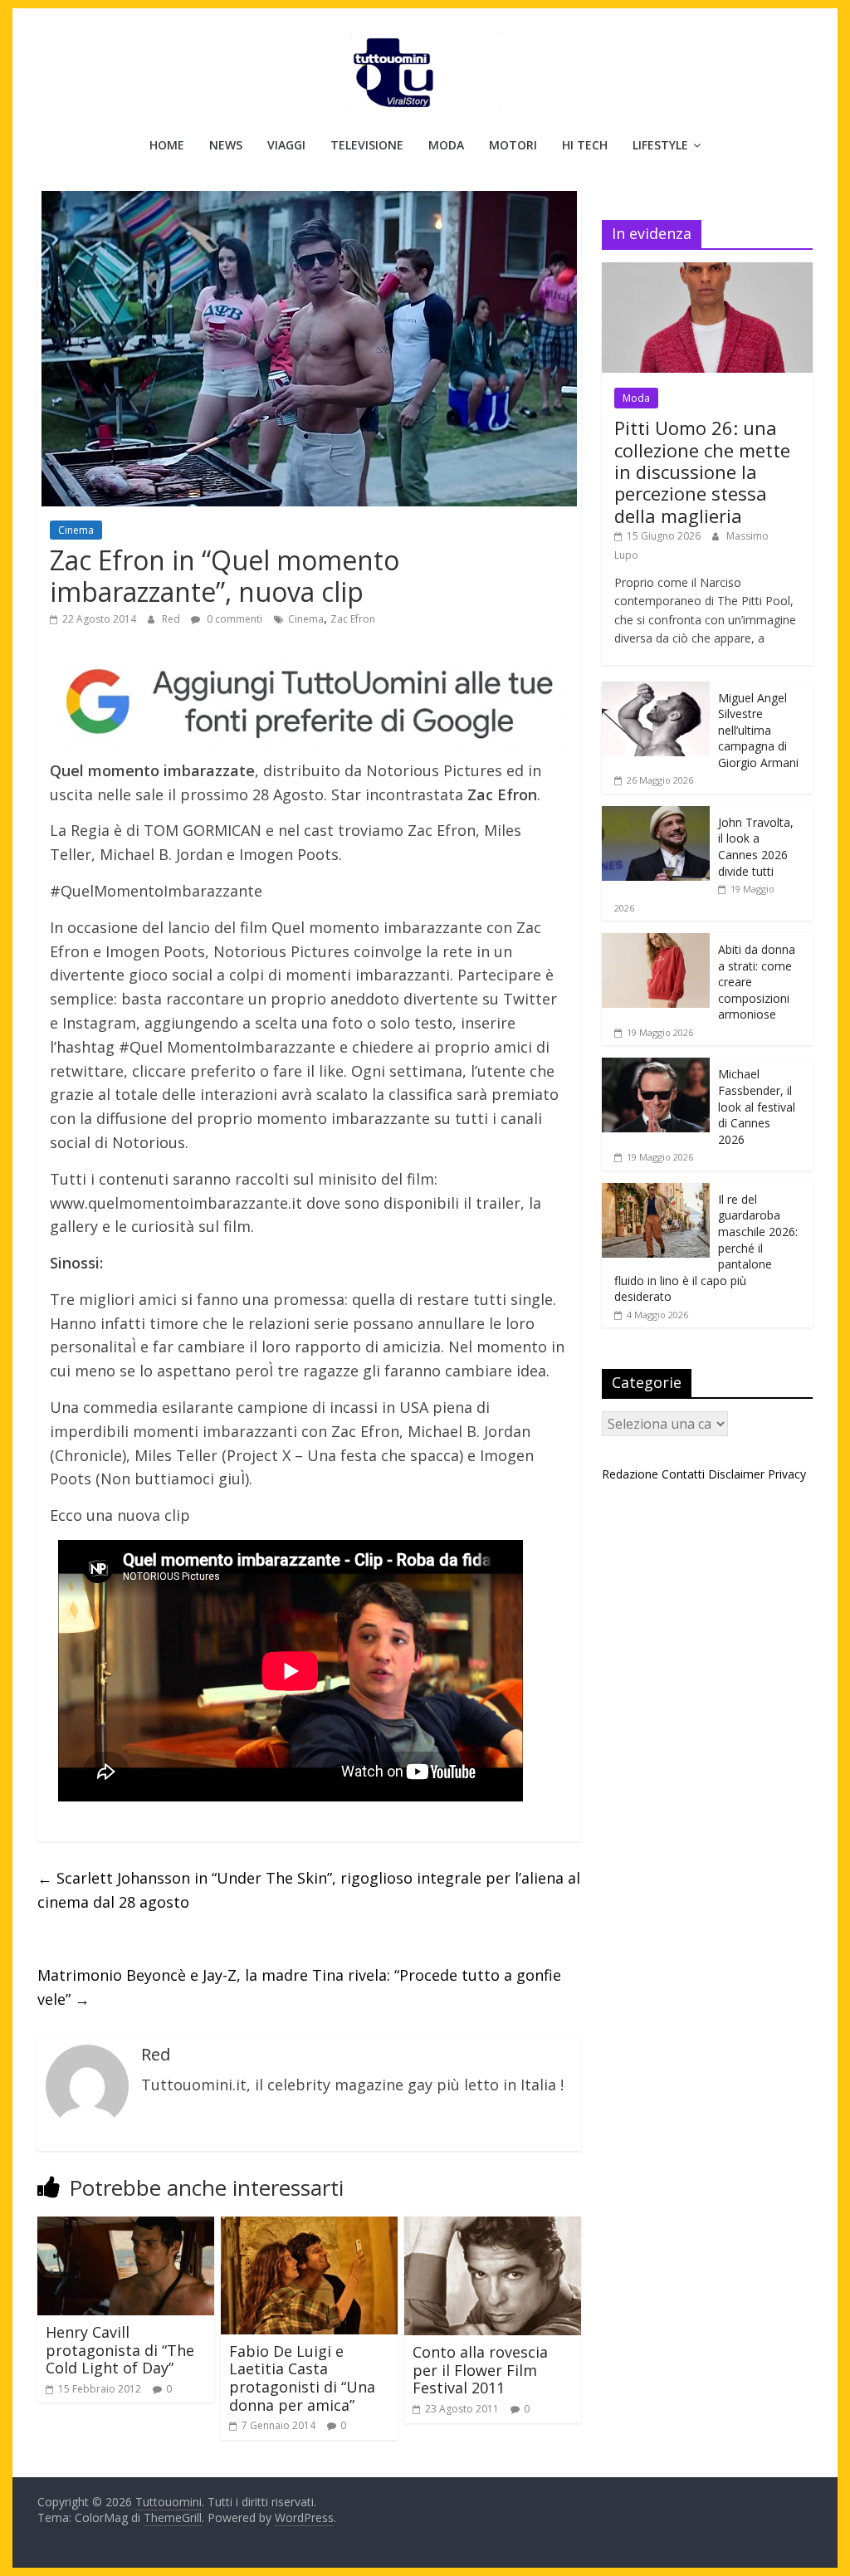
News (226, 145)
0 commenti (233, 619)
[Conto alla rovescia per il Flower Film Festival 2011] (493, 2227)
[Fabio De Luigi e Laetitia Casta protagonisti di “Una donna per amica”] (309, 2227)
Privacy (787, 1474)
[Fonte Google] (309, 702)
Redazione (630, 1474)
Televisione (367, 145)
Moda (446, 145)
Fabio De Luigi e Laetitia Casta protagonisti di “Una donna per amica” (302, 2378)
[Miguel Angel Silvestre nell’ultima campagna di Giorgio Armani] (656, 690)
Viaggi (286, 145)
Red (172, 619)
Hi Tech (585, 145)
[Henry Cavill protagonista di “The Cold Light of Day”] (126, 2227)
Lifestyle (660, 145)
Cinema (76, 530)
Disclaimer (736, 1474)
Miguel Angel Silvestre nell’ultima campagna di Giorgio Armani (758, 730)
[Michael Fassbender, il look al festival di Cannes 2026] (656, 1066)
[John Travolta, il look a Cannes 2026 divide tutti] (656, 815)
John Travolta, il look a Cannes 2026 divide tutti (756, 847)
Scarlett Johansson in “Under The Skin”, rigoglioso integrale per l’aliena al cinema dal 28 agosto (309, 1890)
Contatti (683, 1474)
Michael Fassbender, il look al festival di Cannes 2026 (757, 1106)
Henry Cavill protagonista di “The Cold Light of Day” (120, 2350)
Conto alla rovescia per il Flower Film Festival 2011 (480, 2370)
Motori (513, 145)
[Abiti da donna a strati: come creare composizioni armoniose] (656, 942)
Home (167, 145)
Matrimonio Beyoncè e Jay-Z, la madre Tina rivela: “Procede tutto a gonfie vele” (299, 1987)
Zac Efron (353, 619)
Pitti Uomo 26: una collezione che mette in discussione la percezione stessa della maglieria (702, 472)
